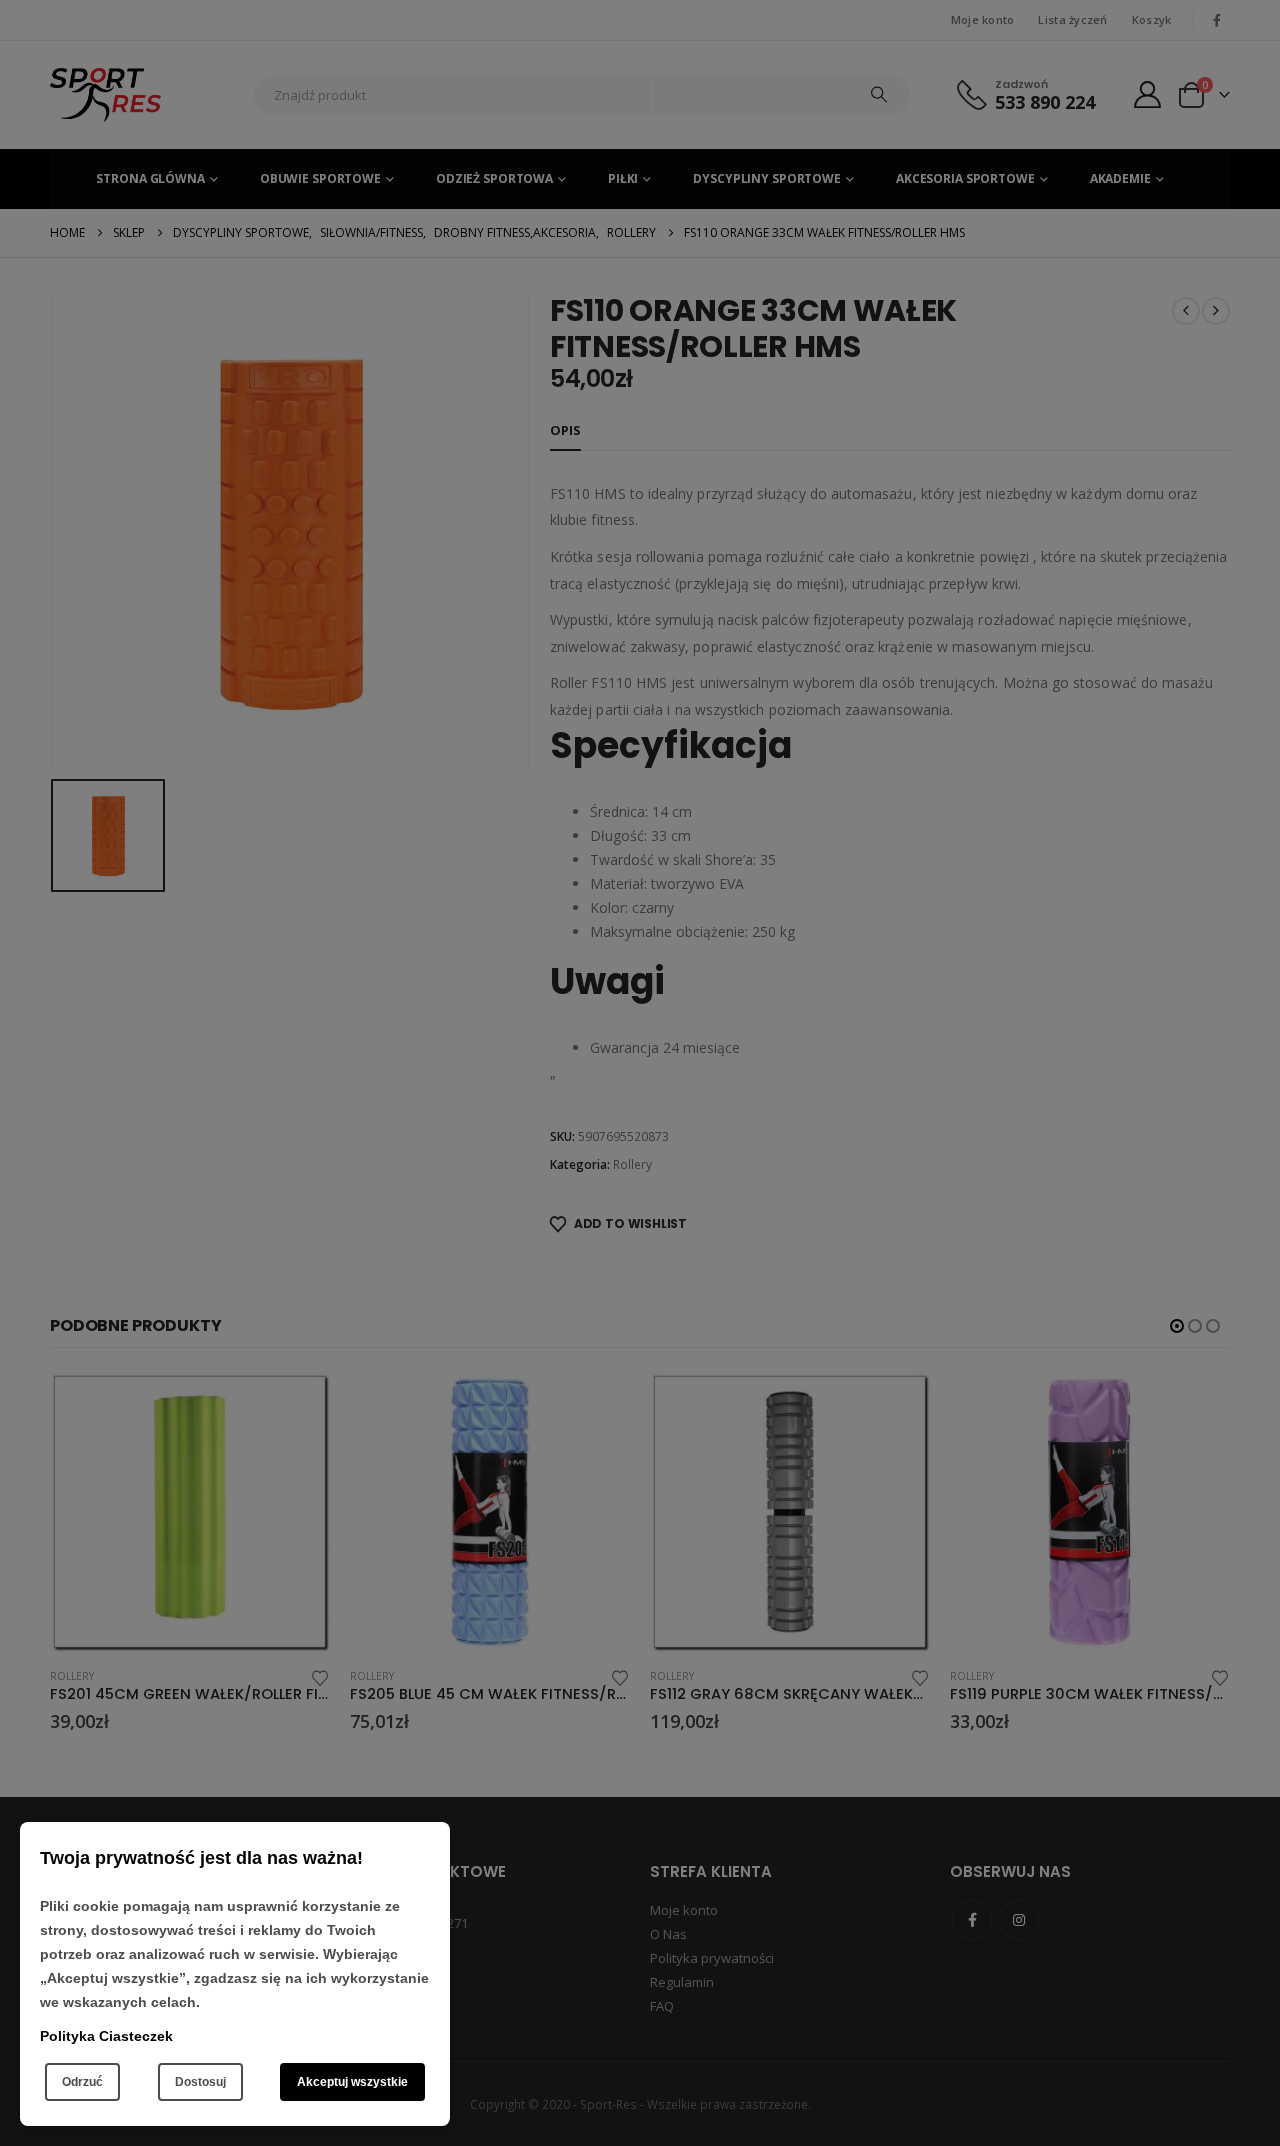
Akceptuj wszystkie (352, 2082)
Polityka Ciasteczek (106, 2036)
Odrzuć (82, 2082)
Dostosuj (200, 2082)
